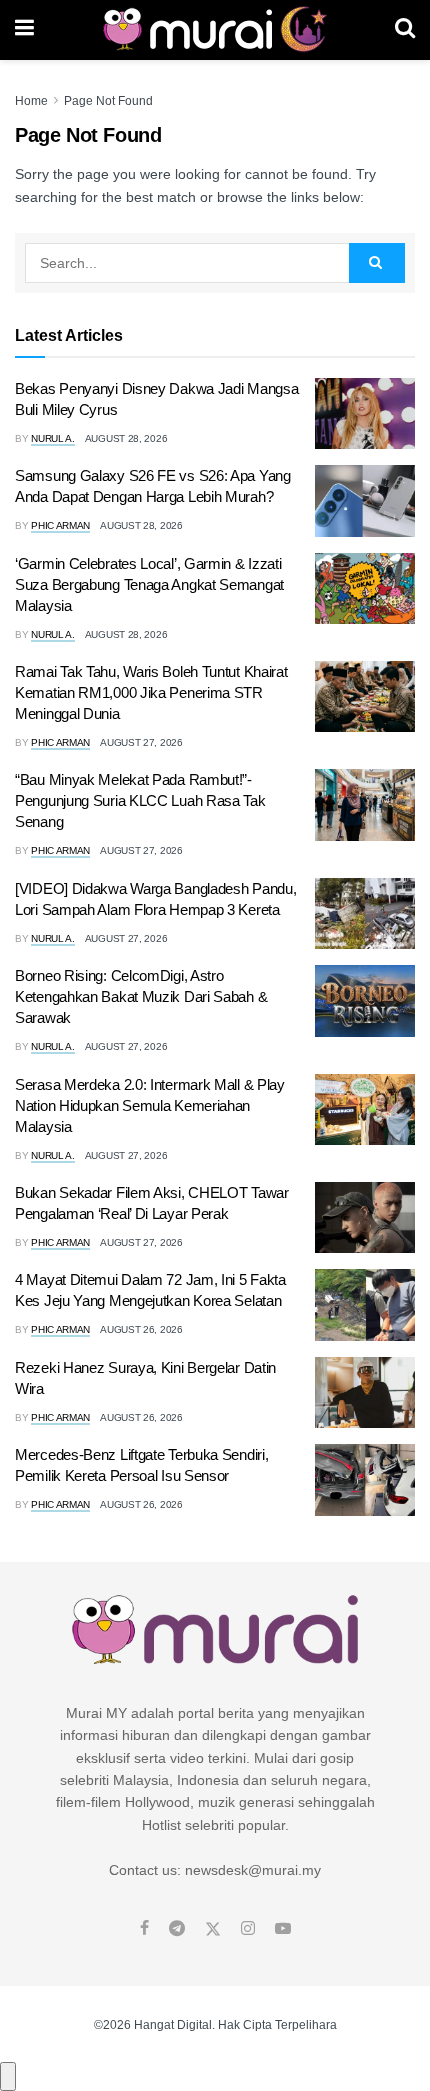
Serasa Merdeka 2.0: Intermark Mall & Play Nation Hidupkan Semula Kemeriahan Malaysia (150, 1105)
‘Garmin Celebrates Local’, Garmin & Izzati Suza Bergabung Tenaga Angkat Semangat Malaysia (149, 584)
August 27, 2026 (141, 742)
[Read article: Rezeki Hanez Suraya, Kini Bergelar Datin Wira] (365, 1393)
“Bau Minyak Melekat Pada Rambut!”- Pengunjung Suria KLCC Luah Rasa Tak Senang (140, 800)
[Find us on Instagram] (248, 1929)
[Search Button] (405, 30)
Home (31, 101)
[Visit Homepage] (214, 30)
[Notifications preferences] (8, 2076)
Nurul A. (53, 438)
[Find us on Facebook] (144, 1929)
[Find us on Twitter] (213, 1929)
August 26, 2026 (141, 1329)
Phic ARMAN (60, 525)
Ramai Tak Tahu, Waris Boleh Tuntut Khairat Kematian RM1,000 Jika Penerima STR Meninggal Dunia (151, 692)
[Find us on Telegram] (177, 1929)
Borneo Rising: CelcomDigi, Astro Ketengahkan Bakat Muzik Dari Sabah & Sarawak (141, 996)
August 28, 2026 (126, 438)
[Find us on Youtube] (283, 1929)
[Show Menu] (24, 30)
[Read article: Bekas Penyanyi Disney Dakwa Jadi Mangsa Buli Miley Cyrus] (365, 414)
